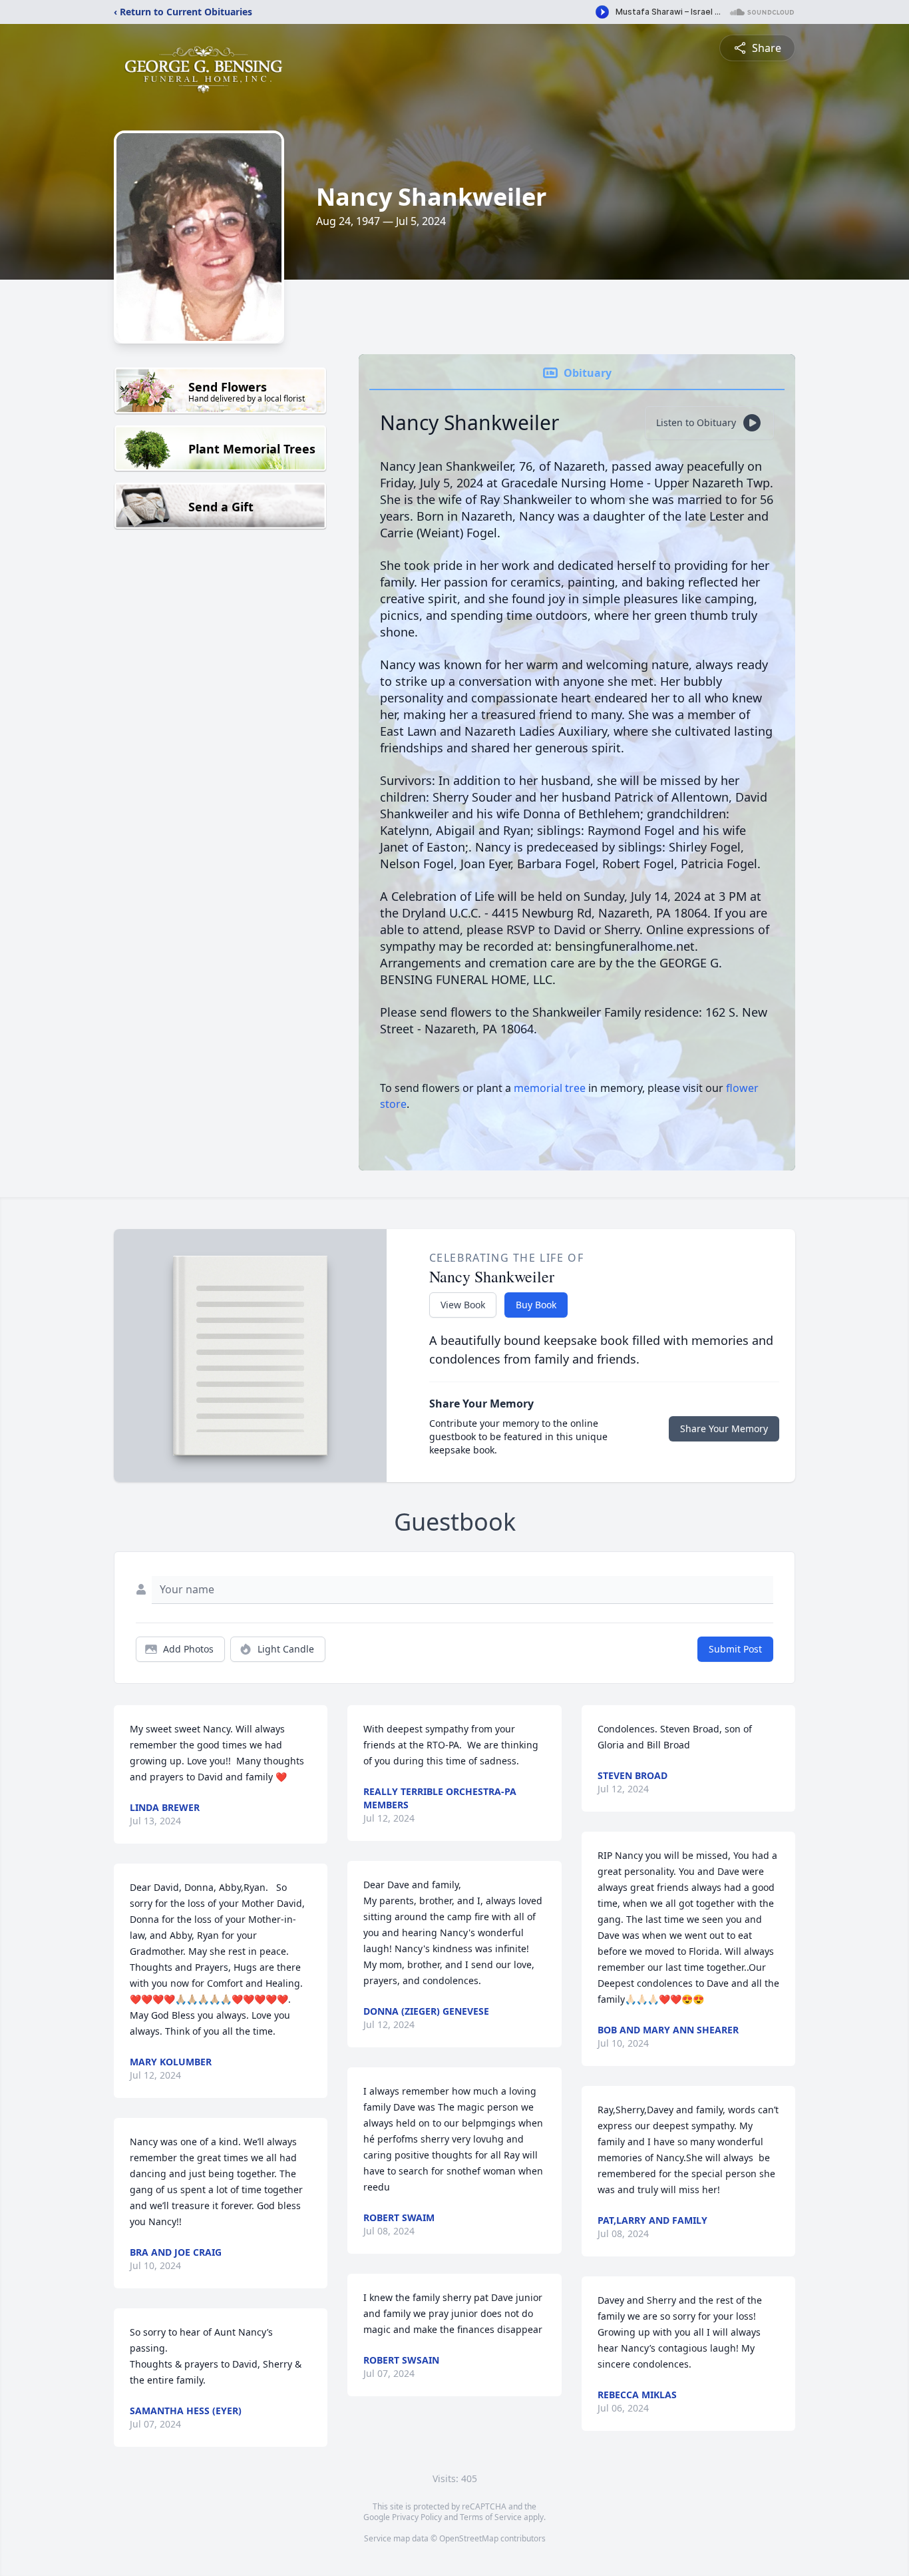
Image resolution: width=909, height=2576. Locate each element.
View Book (463, 1305)
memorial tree (550, 1088)
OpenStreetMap (469, 2538)
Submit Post (735, 1649)
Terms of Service (491, 2517)
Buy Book (536, 1305)
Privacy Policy (417, 2517)
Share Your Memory (724, 1428)
